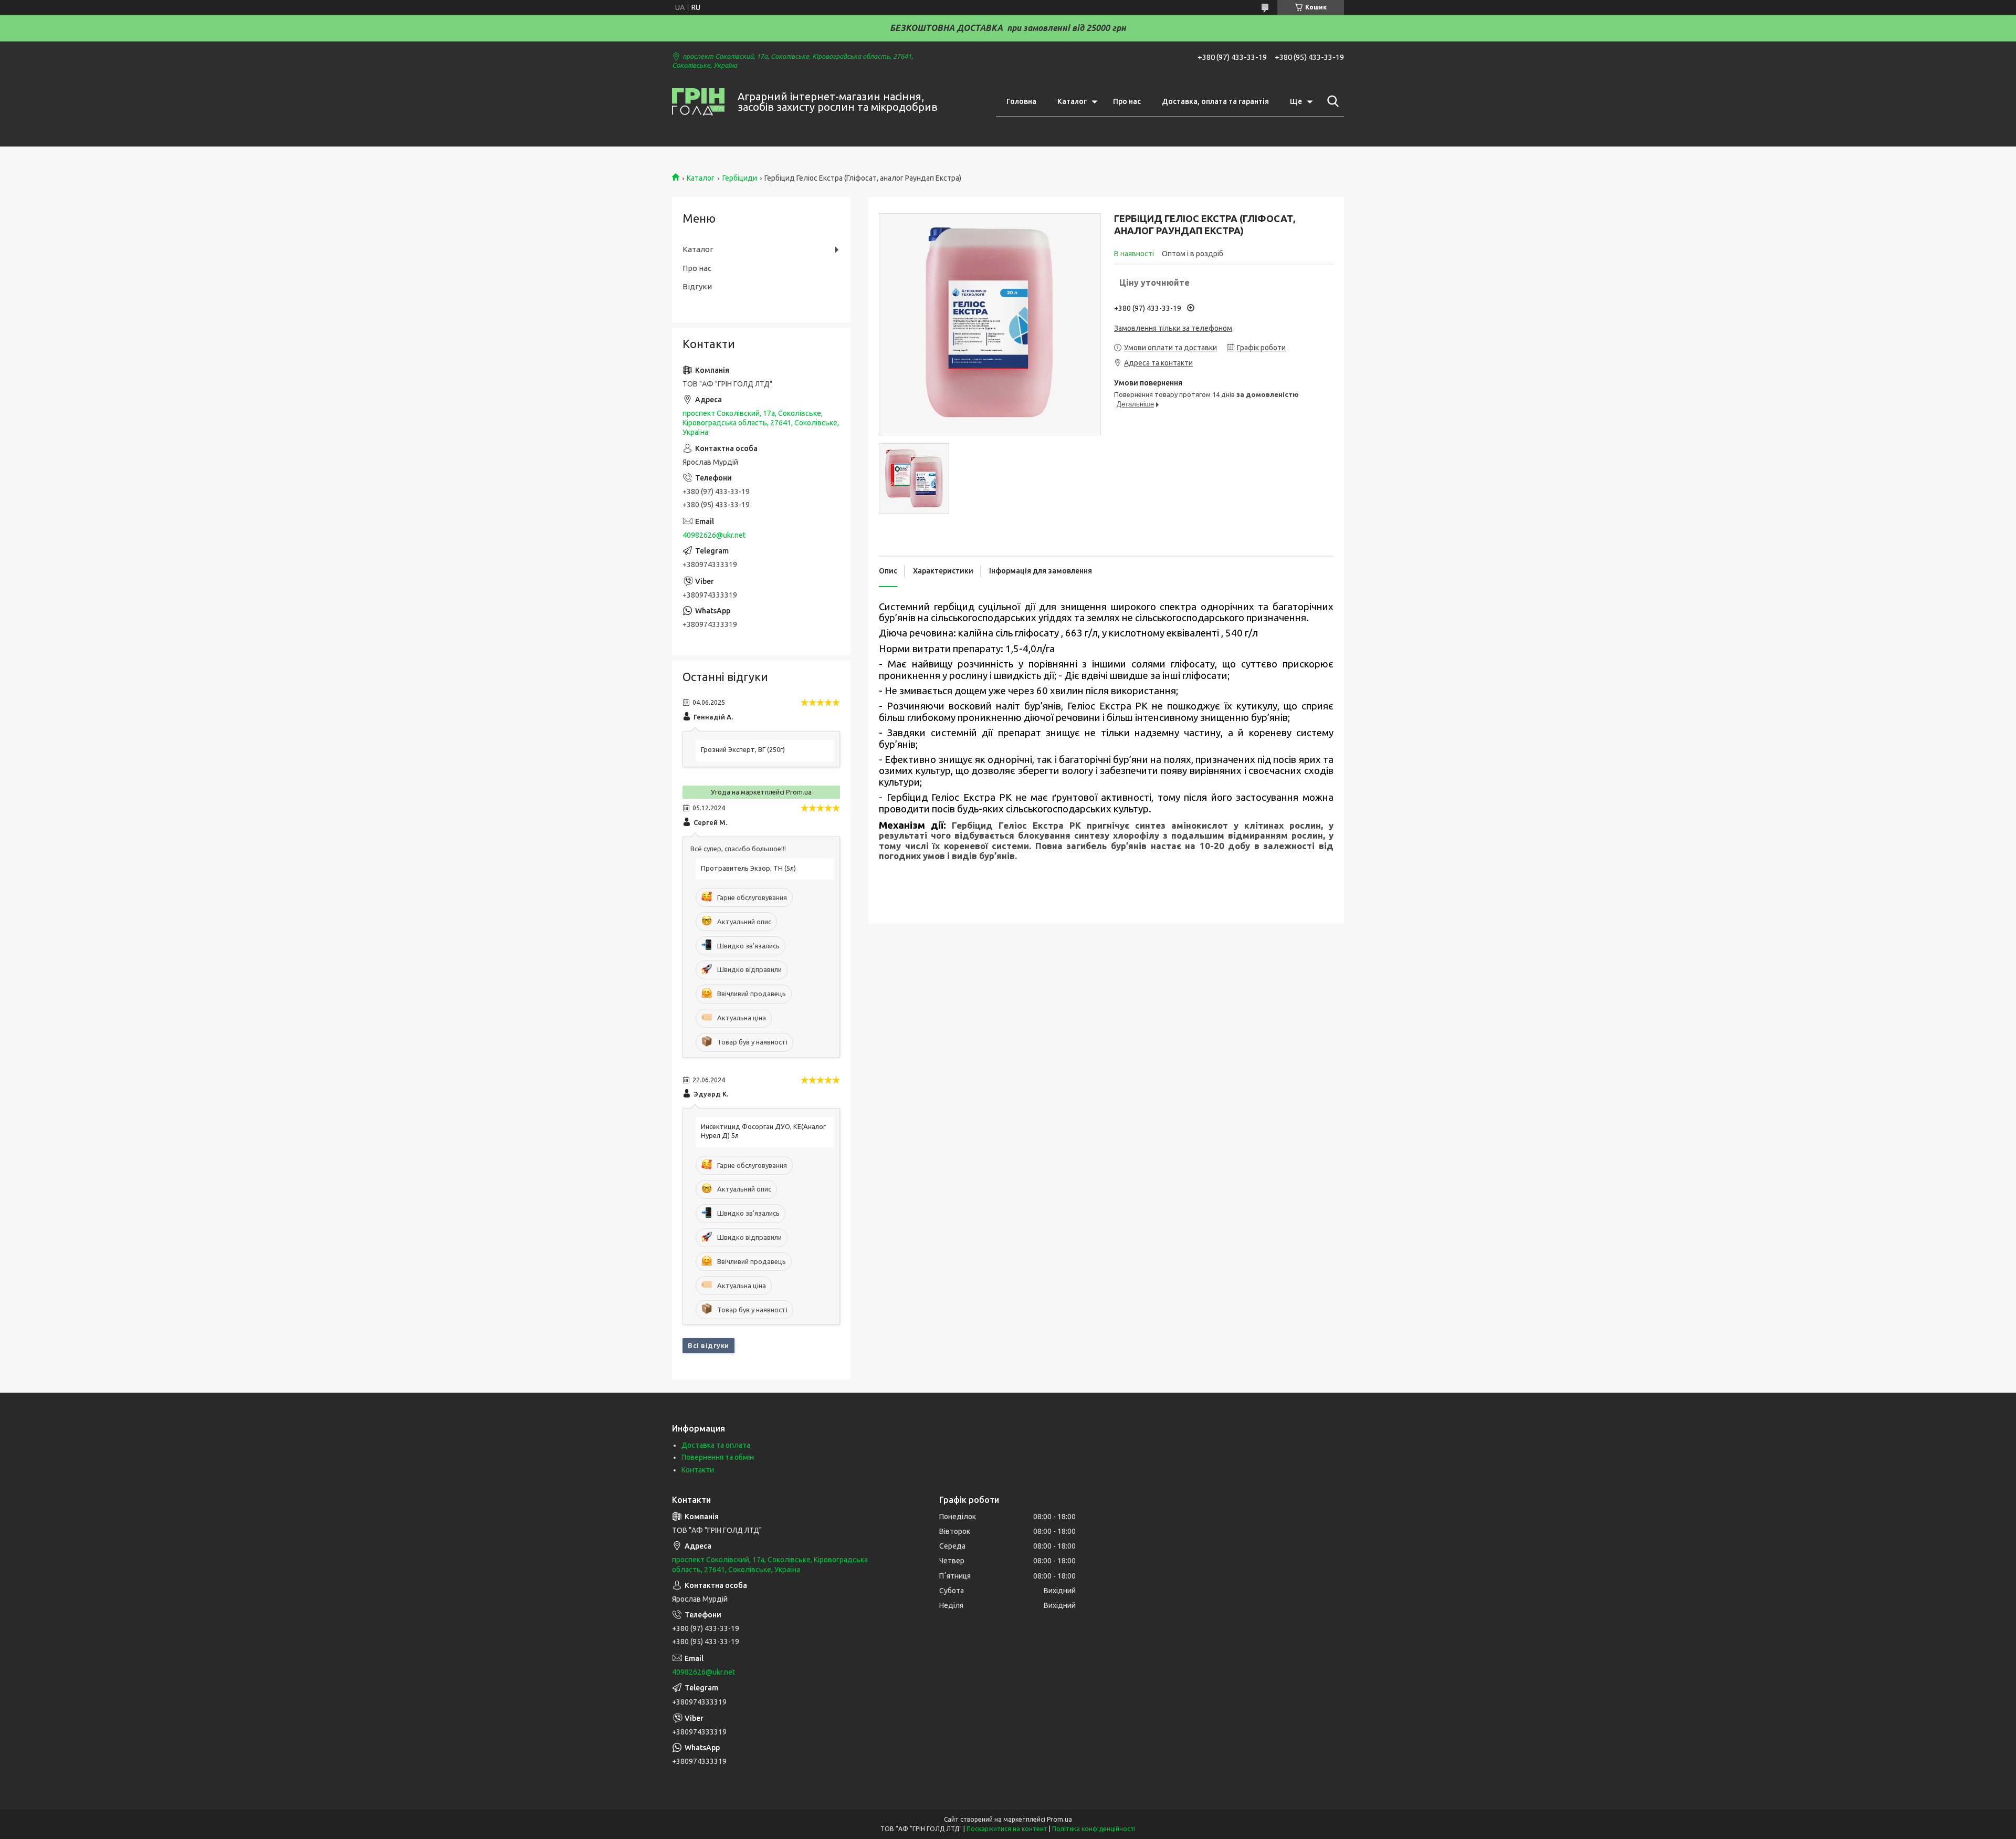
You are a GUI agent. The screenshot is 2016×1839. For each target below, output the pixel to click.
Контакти (698, 1470)
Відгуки (697, 286)
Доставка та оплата (716, 1445)
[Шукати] (1331, 101)
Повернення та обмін (718, 1457)
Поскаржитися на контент (1007, 1829)
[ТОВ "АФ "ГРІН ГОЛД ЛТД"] (698, 102)
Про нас (1127, 101)
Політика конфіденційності (1094, 1829)
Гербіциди (740, 178)
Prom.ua (1059, 1819)
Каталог (1072, 101)
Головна (1021, 101)
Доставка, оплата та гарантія (1215, 101)
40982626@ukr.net (714, 535)
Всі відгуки (708, 1345)
